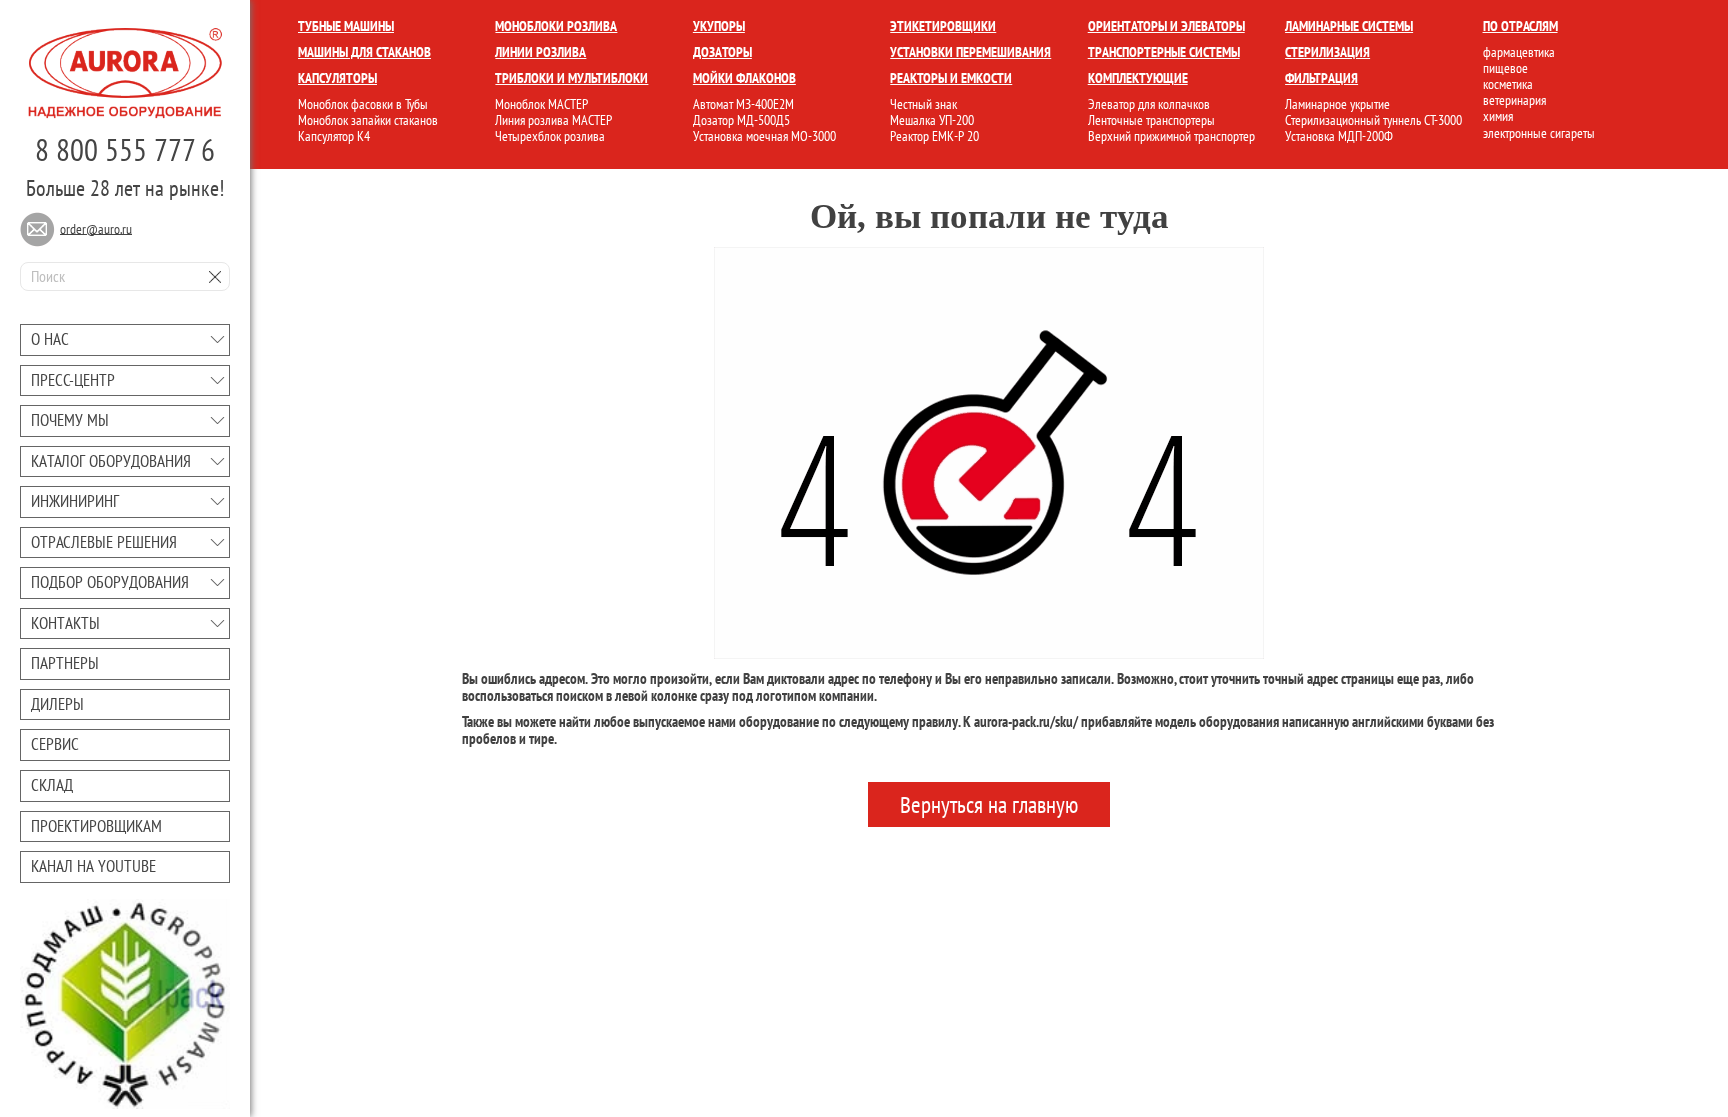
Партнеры (65, 663)
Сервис (55, 744)
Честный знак (923, 104)
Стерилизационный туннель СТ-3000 (1373, 120)
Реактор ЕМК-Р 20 (934, 136)
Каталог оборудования (111, 461)
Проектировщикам (96, 826)
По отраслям (1520, 26)
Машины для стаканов (364, 52)
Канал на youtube (93, 866)
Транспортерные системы (1164, 52)
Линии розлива (540, 52)
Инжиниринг (75, 501)
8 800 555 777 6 (125, 149)
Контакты (65, 623)
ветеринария (1514, 100)
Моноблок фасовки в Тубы (363, 104)
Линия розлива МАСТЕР (553, 120)
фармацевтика (1519, 52)
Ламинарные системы (1349, 26)
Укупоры (719, 26)
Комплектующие (1138, 78)
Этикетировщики (943, 26)
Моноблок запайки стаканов (368, 120)
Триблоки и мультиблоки (571, 78)
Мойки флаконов (744, 78)
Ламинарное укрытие (1337, 104)
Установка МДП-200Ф (1339, 136)
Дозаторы (722, 52)
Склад (52, 785)
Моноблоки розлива (556, 26)
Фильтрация (1321, 78)
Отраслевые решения (104, 542)
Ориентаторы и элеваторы (1166, 26)
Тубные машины (346, 26)
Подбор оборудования (110, 582)
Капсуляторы (337, 78)
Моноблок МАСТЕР (541, 104)
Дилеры (57, 704)
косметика (1508, 84)
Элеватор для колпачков (1149, 104)
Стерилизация (1327, 52)
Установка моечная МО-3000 (764, 136)
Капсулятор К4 (334, 136)
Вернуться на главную (989, 804)
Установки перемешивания (970, 52)
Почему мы (70, 420)
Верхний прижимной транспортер (1171, 136)
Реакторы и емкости (951, 78)
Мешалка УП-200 (932, 120)
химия (1498, 116)
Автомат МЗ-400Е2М (743, 104)
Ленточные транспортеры (1151, 120)
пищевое (1505, 68)
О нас (50, 339)
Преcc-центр (73, 380)
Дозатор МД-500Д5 (741, 120)
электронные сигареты (1539, 133)
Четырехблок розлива (550, 136)
